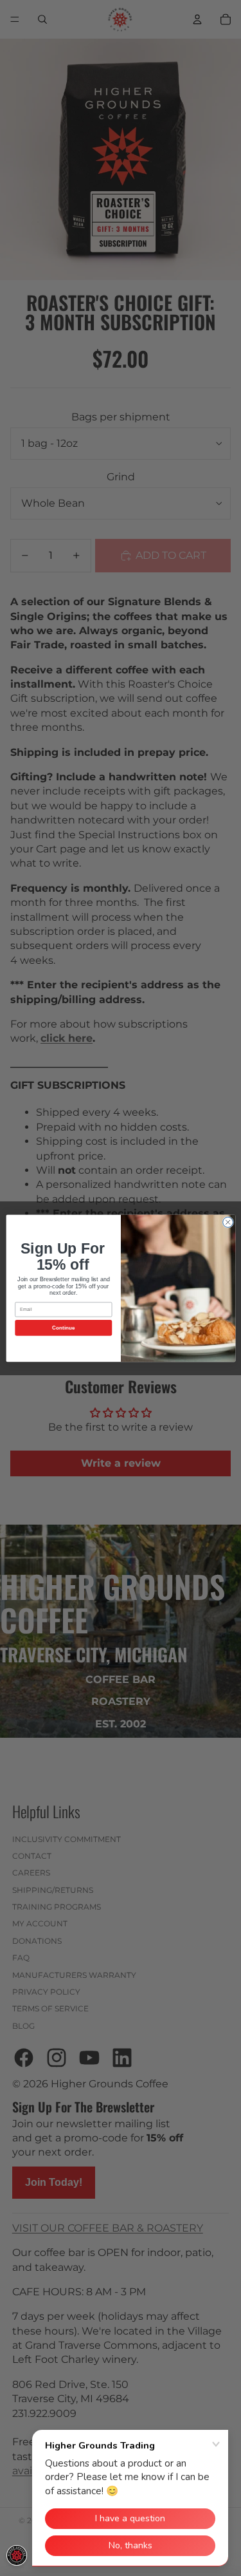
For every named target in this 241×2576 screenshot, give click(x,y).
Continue (63, 1327)
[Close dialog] (228, 1222)
